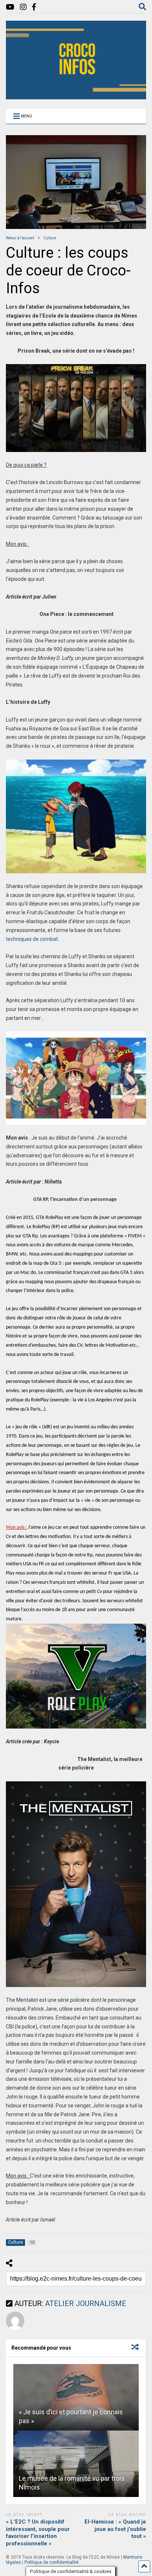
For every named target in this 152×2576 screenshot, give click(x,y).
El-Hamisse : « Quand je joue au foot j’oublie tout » (115, 2529)
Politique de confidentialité (51, 2562)
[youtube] (10, 7)
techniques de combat (32, 939)
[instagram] (23, 7)
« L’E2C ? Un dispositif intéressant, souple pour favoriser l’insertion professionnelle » (38, 2533)
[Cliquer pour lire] (76, 2397)
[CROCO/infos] (76, 96)
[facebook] (34, 7)
